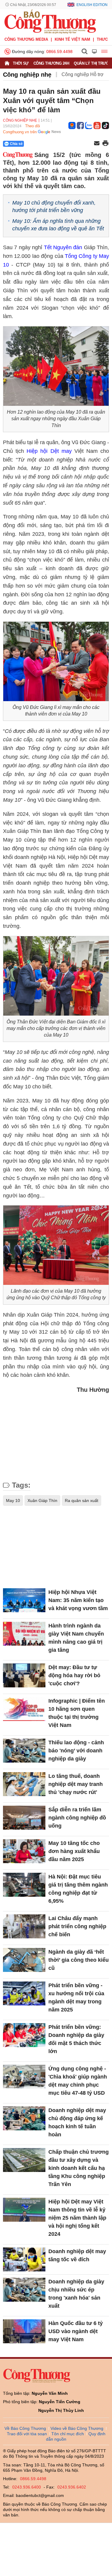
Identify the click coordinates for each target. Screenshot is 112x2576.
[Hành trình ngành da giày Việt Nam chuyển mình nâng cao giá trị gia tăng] (24, 1634)
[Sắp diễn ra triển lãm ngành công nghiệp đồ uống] (24, 1818)
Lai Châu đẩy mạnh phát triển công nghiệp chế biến (77, 1926)
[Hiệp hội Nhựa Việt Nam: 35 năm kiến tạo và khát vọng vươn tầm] (24, 1600)
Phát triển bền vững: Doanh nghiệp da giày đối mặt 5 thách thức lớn (76, 2039)
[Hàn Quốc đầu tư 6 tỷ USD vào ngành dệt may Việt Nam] (24, 2331)
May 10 (13, 1500)
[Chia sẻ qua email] (97, 144)
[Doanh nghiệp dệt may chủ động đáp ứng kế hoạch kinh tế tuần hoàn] (24, 2118)
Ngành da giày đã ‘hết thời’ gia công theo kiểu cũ (79, 1960)
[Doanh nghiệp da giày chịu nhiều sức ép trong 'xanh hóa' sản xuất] (24, 2290)
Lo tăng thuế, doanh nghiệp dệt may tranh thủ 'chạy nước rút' (76, 1784)
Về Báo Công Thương (25, 2428)
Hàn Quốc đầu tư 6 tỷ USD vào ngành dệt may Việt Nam (76, 2331)
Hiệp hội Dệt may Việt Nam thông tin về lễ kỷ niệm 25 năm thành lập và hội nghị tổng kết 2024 (77, 2218)
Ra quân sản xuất (82, 1500)
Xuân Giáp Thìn (42, 1500)
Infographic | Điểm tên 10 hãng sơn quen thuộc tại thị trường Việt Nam (77, 1713)
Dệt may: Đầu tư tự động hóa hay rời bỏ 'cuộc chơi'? (74, 1675)
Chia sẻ (16, 144)
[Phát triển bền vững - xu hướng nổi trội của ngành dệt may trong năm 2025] (24, 1993)
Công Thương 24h (51, 63)
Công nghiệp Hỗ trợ (83, 74)
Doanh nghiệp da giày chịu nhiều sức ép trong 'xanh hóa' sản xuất (76, 2294)
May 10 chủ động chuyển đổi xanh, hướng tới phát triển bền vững (54, 207)
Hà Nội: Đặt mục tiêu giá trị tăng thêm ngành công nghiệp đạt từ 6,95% (78, 1889)
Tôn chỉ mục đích (68, 2434)
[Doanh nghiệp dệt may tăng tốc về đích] (24, 2259)
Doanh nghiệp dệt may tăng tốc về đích (77, 2255)
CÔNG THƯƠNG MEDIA (26, 39)
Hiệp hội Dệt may (49, 451)
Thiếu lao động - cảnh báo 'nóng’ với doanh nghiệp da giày (76, 1751)
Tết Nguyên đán (63, 247)
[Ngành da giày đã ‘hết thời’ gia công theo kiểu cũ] (24, 1960)
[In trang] (105, 144)
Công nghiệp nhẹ (27, 75)
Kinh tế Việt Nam (72, 39)
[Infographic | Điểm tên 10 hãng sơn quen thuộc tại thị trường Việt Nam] (24, 1709)
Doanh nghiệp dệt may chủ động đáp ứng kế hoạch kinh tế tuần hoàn (77, 2122)
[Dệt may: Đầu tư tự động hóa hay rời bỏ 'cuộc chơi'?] (24, 1675)
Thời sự (21, 63)
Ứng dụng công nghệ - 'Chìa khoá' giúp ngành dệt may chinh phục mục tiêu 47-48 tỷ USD (78, 2081)
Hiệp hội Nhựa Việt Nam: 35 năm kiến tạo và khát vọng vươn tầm (78, 1600)
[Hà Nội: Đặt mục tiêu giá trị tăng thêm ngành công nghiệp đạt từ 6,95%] (24, 1885)
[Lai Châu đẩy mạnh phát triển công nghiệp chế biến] (24, 1926)
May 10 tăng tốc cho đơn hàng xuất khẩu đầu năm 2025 (74, 1851)
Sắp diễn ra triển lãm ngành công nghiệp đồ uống (77, 1818)
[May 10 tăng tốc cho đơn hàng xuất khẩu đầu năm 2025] (24, 1851)
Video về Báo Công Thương (77, 2428)
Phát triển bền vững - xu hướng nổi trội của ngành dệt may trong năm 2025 (76, 1998)
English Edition (92, 5)
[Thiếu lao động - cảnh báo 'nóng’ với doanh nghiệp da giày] (24, 1751)
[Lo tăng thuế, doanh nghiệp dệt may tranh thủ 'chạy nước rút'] (24, 1784)
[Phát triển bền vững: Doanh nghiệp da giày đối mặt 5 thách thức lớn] (24, 2035)
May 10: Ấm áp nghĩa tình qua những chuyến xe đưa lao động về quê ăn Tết (58, 225)
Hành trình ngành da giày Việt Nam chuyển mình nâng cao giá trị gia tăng (76, 1638)
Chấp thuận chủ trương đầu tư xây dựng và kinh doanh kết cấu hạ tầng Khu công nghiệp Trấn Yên (79, 2168)
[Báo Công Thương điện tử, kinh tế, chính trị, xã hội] (50, 21)
